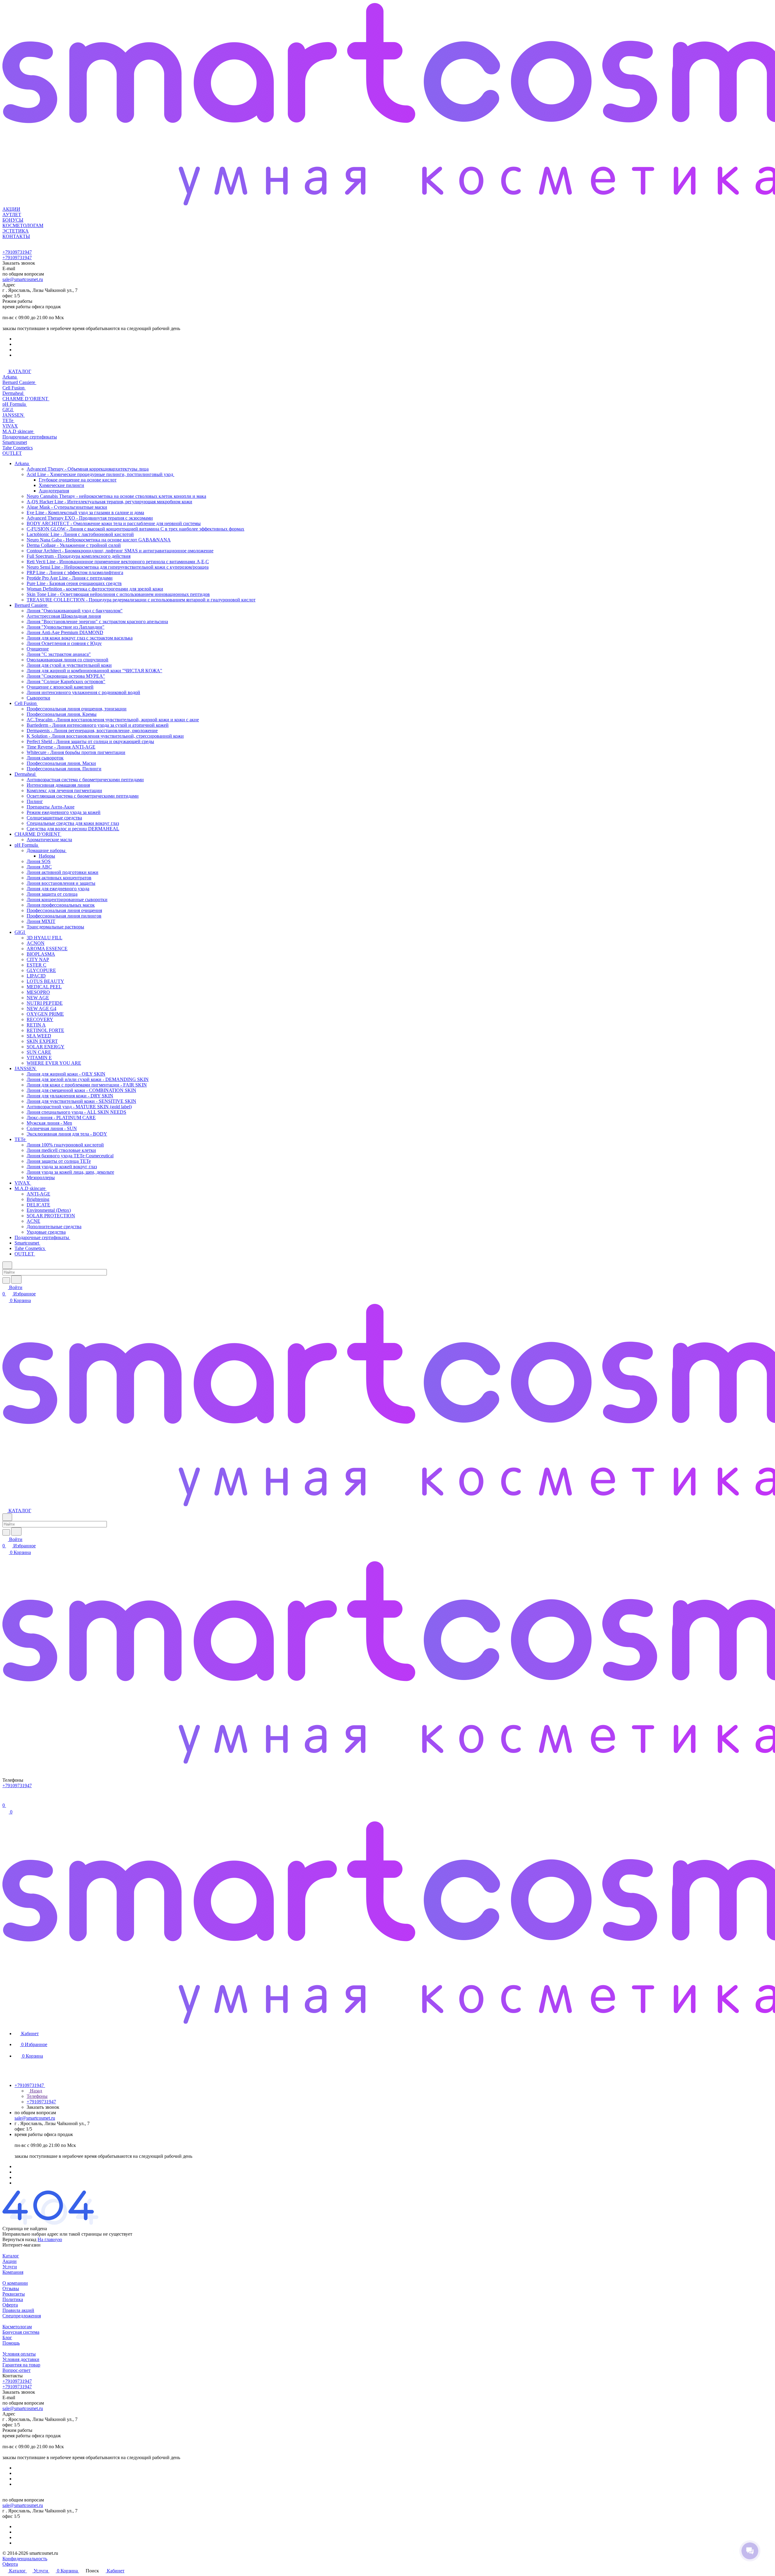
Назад (35, 2091)
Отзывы (11, 2288)
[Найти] (16, 1280)
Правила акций (18, 2310)
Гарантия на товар (21, 2365)
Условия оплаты (19, 2354)
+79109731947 (17, 252)
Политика (13, 2299)
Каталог (11, 2256)
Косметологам (17, 2327)
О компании (15, 2283)
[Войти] (5, 1799)
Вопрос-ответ (16, 2370)
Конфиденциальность (25, 2559)
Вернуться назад (19, 2239)
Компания (13, 2272)
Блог (7, 2338)
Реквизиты (14, 2294)
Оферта (10, 2305)
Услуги (10, 2267)
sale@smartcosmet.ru (23, 279)
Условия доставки (21, 2359)
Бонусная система (21, 2332)
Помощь (11, 2343)
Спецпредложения (22, 2316)
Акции (10, 2261)
